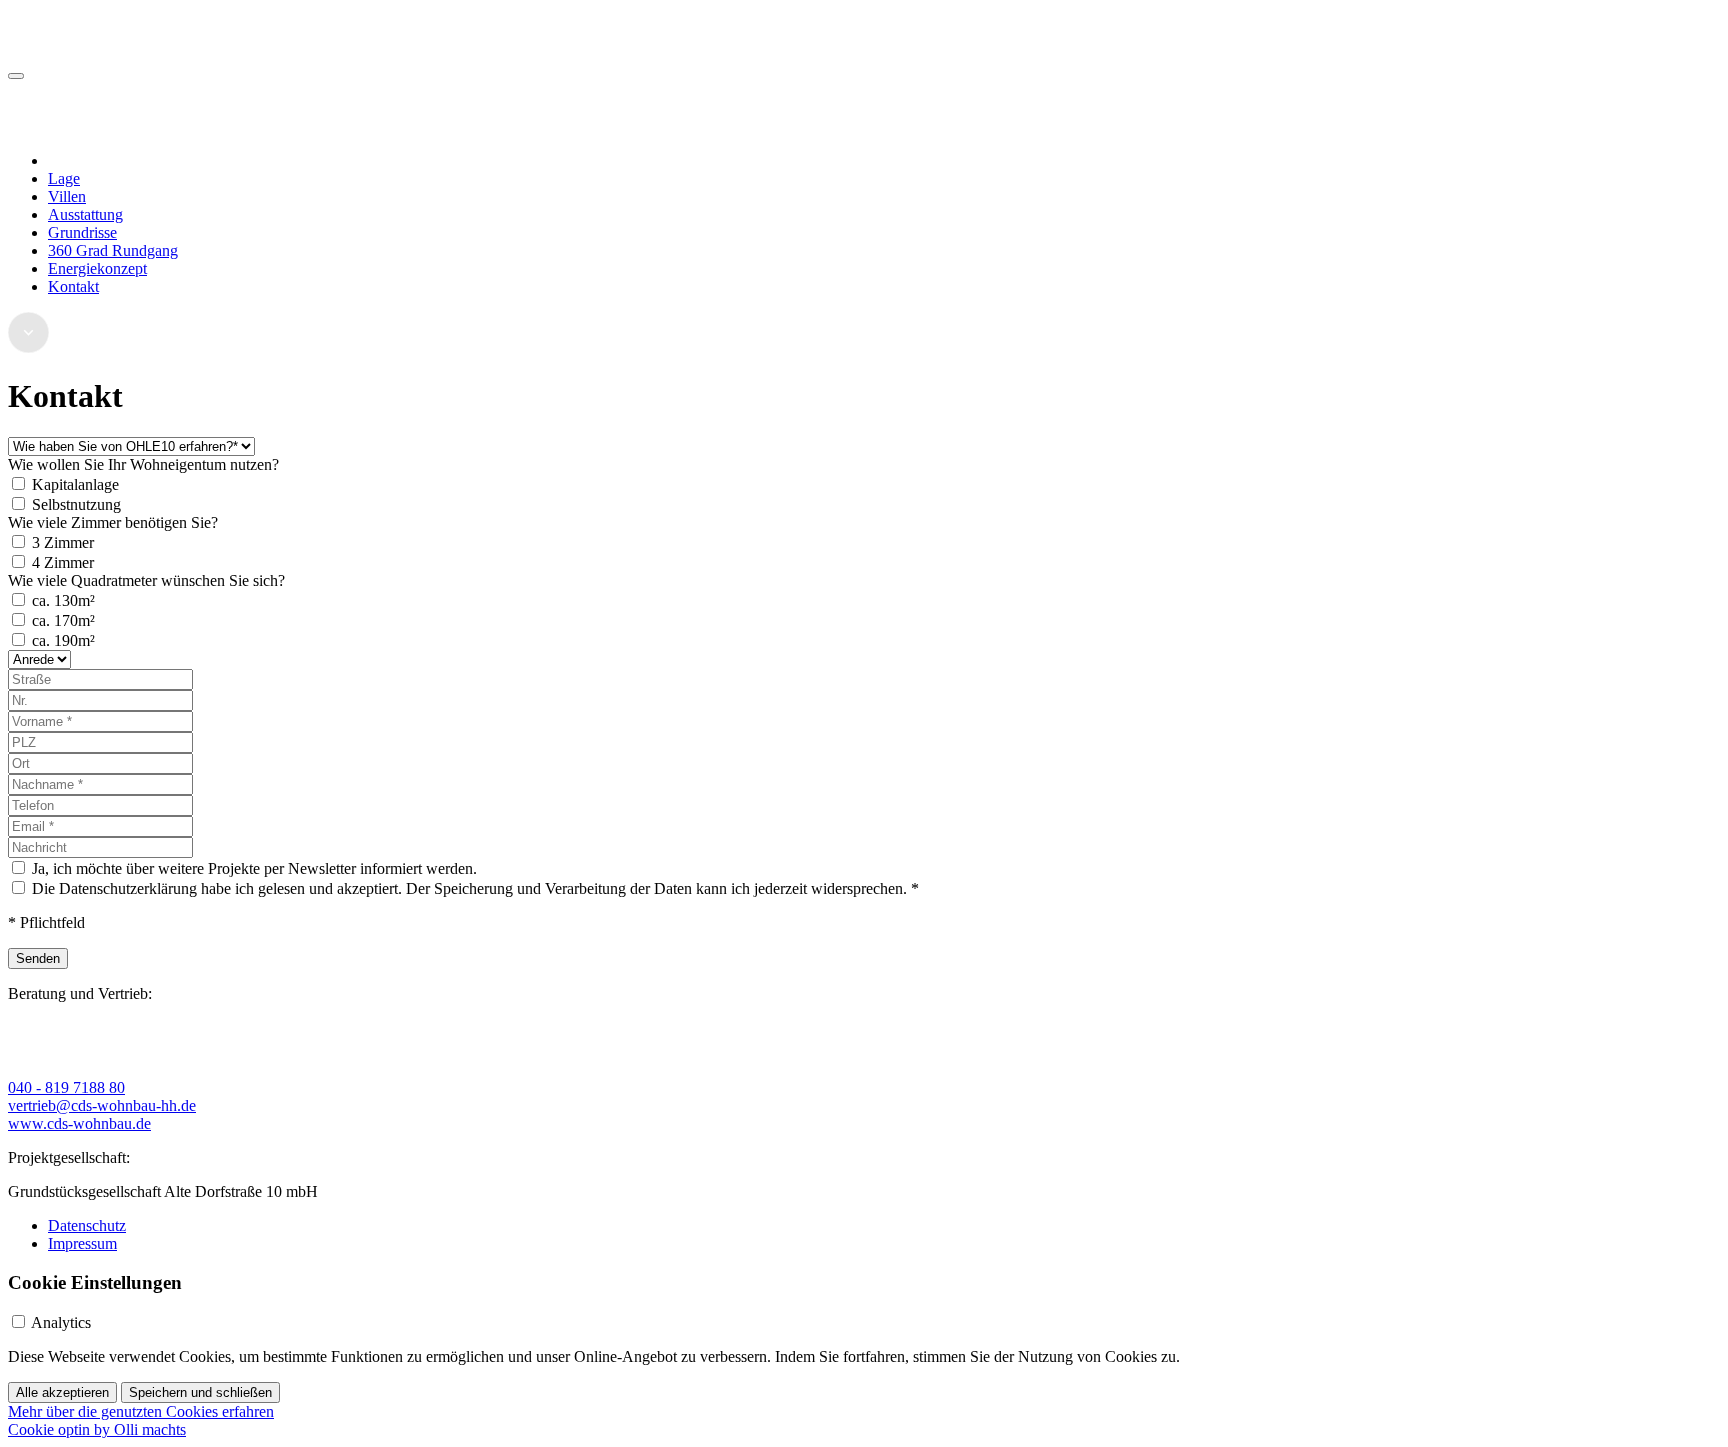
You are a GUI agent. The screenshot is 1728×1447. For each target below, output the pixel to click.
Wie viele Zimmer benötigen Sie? (113, 522)
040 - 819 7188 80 (66, 1087)
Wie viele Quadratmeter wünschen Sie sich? (146, 580)
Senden (38, 958)
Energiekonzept (97, 268)
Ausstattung (85, 214)
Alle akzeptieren (62, 1392)
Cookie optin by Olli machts (97, 1429)
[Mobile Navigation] (16, 76)
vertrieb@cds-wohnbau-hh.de (102, 1105)
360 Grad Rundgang (113, 250)
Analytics (61, 1322)
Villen (67, 196)
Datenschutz (87, 1225)
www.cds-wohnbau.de (79, 1123)
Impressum (82, 1243)
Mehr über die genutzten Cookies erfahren (141, 1411)
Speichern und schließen (200, 1392)
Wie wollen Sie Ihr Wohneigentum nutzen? (143, 464)
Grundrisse (82, 232)
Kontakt (73, 286)
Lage (64, 178)
